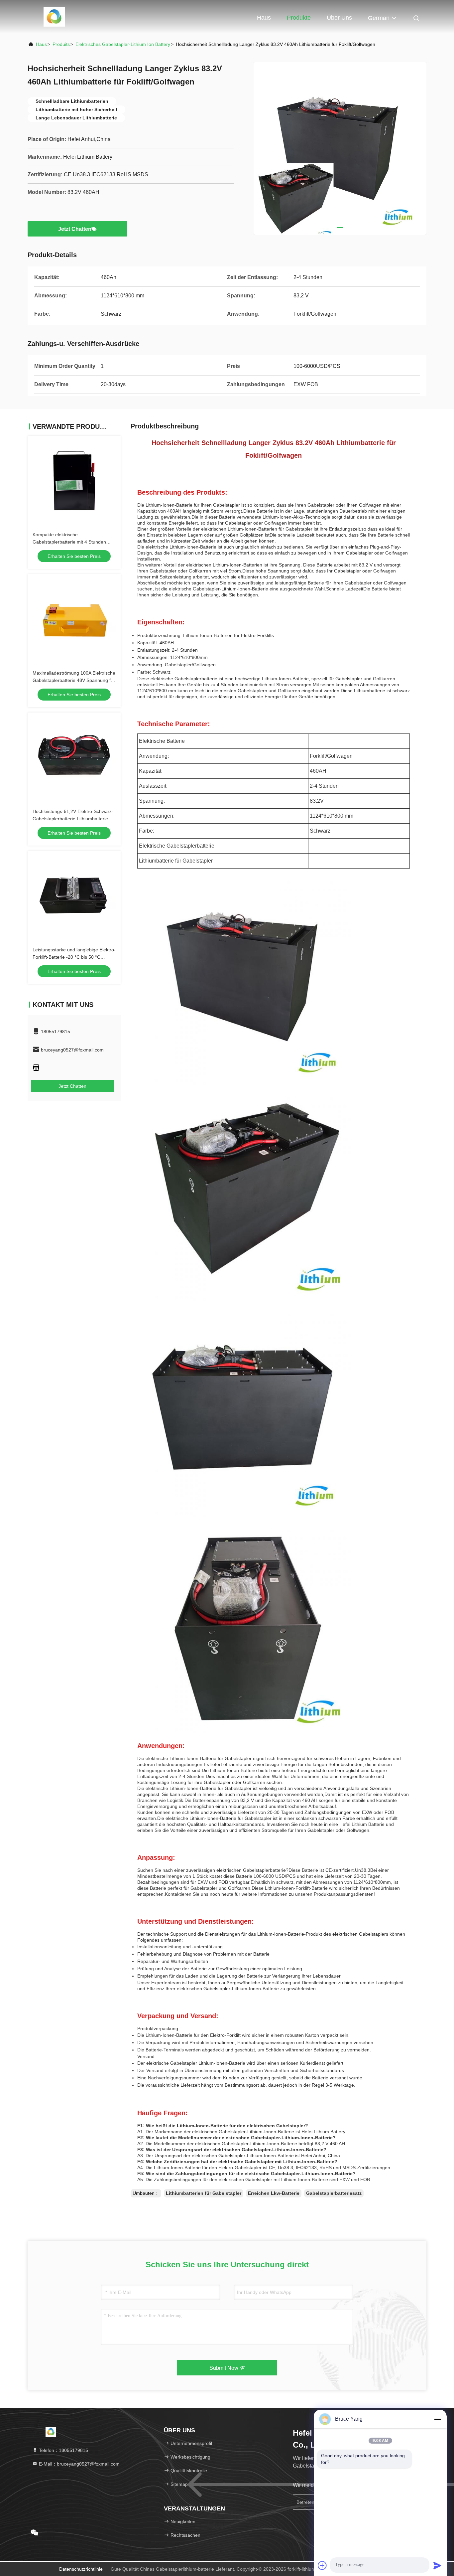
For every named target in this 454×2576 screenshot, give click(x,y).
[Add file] (322, 2565)
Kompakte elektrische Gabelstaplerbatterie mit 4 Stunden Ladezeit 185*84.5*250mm (69, 542)
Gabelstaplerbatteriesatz (334, 2193)
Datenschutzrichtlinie (81, 2569)
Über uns (339, 18)
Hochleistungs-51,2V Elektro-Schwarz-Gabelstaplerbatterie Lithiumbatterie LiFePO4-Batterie (73, 819)
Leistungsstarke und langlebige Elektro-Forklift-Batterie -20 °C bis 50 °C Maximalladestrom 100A (74, 957)
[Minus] (437, 2419)
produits (61, 44)
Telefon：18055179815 (63, 2450)
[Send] (437, 2565)
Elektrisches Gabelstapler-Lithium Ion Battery (123, 44)
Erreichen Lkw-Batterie (274, 2193)
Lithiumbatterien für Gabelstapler (204, 2193)
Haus (264, 18)
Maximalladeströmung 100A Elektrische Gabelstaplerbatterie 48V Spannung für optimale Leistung (74, 680)
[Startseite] (54, 17)
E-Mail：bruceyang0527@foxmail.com (79, 2464)
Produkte (299, 18)
